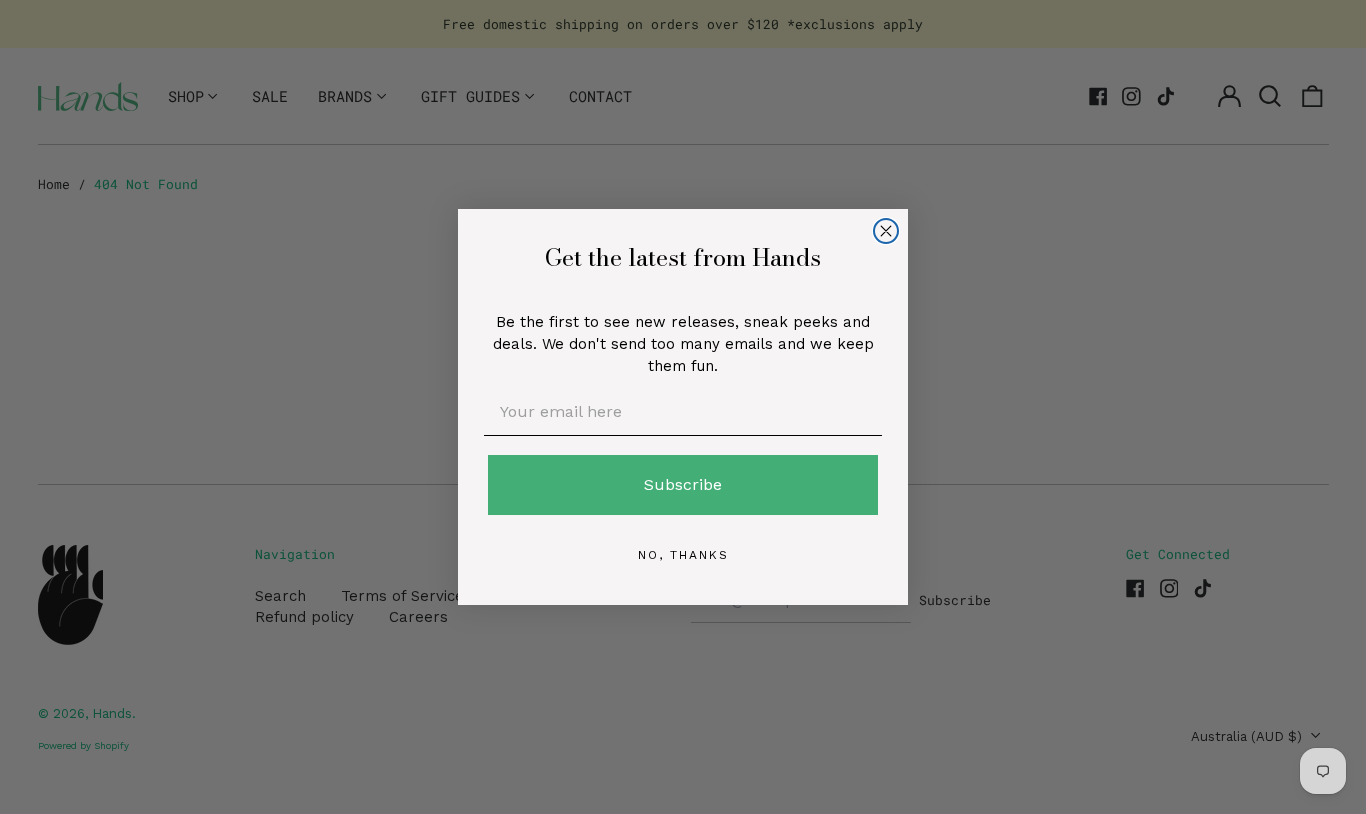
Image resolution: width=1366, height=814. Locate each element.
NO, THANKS (683, 555)
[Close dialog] (886, 231)
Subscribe (683, 484)
